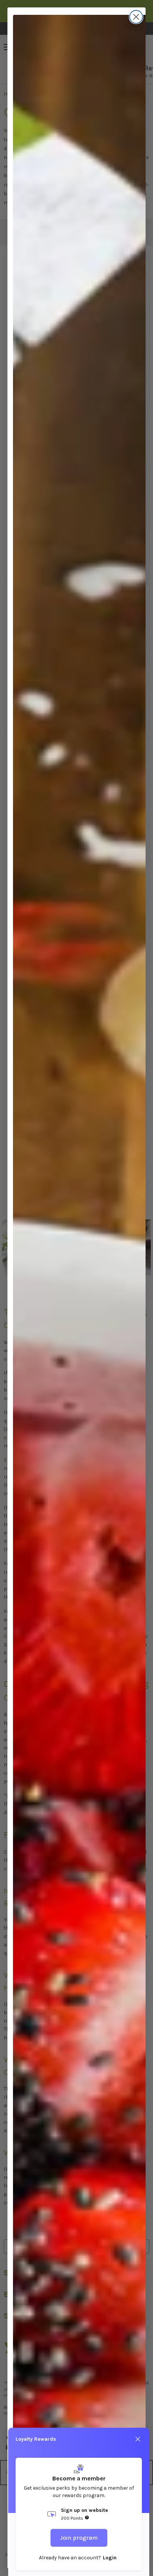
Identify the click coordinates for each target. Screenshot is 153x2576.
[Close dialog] (136, 17)
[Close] (138, 2439)
